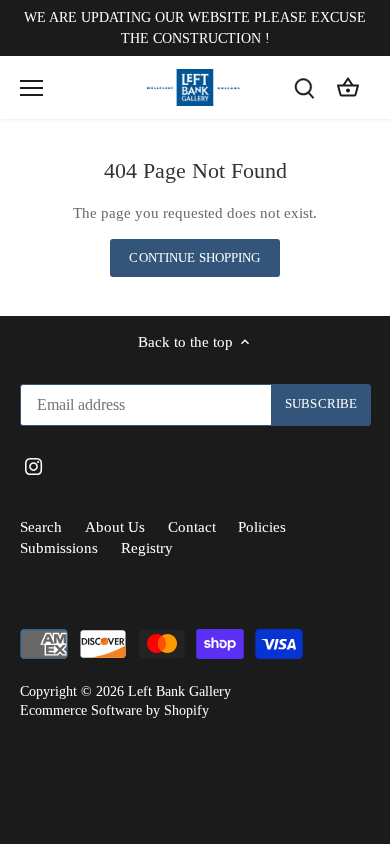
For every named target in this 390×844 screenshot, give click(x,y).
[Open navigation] (31, 88)
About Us (115, 527)
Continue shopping (194, 258)
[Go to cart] (348, 87)
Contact (192, 527)
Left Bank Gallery (179, 691)
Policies (262, 527)
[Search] (304, 87)
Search (41, 527)
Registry (147, 548)
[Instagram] (33, 465)
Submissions (59, 548)
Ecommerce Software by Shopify (114, 710)
